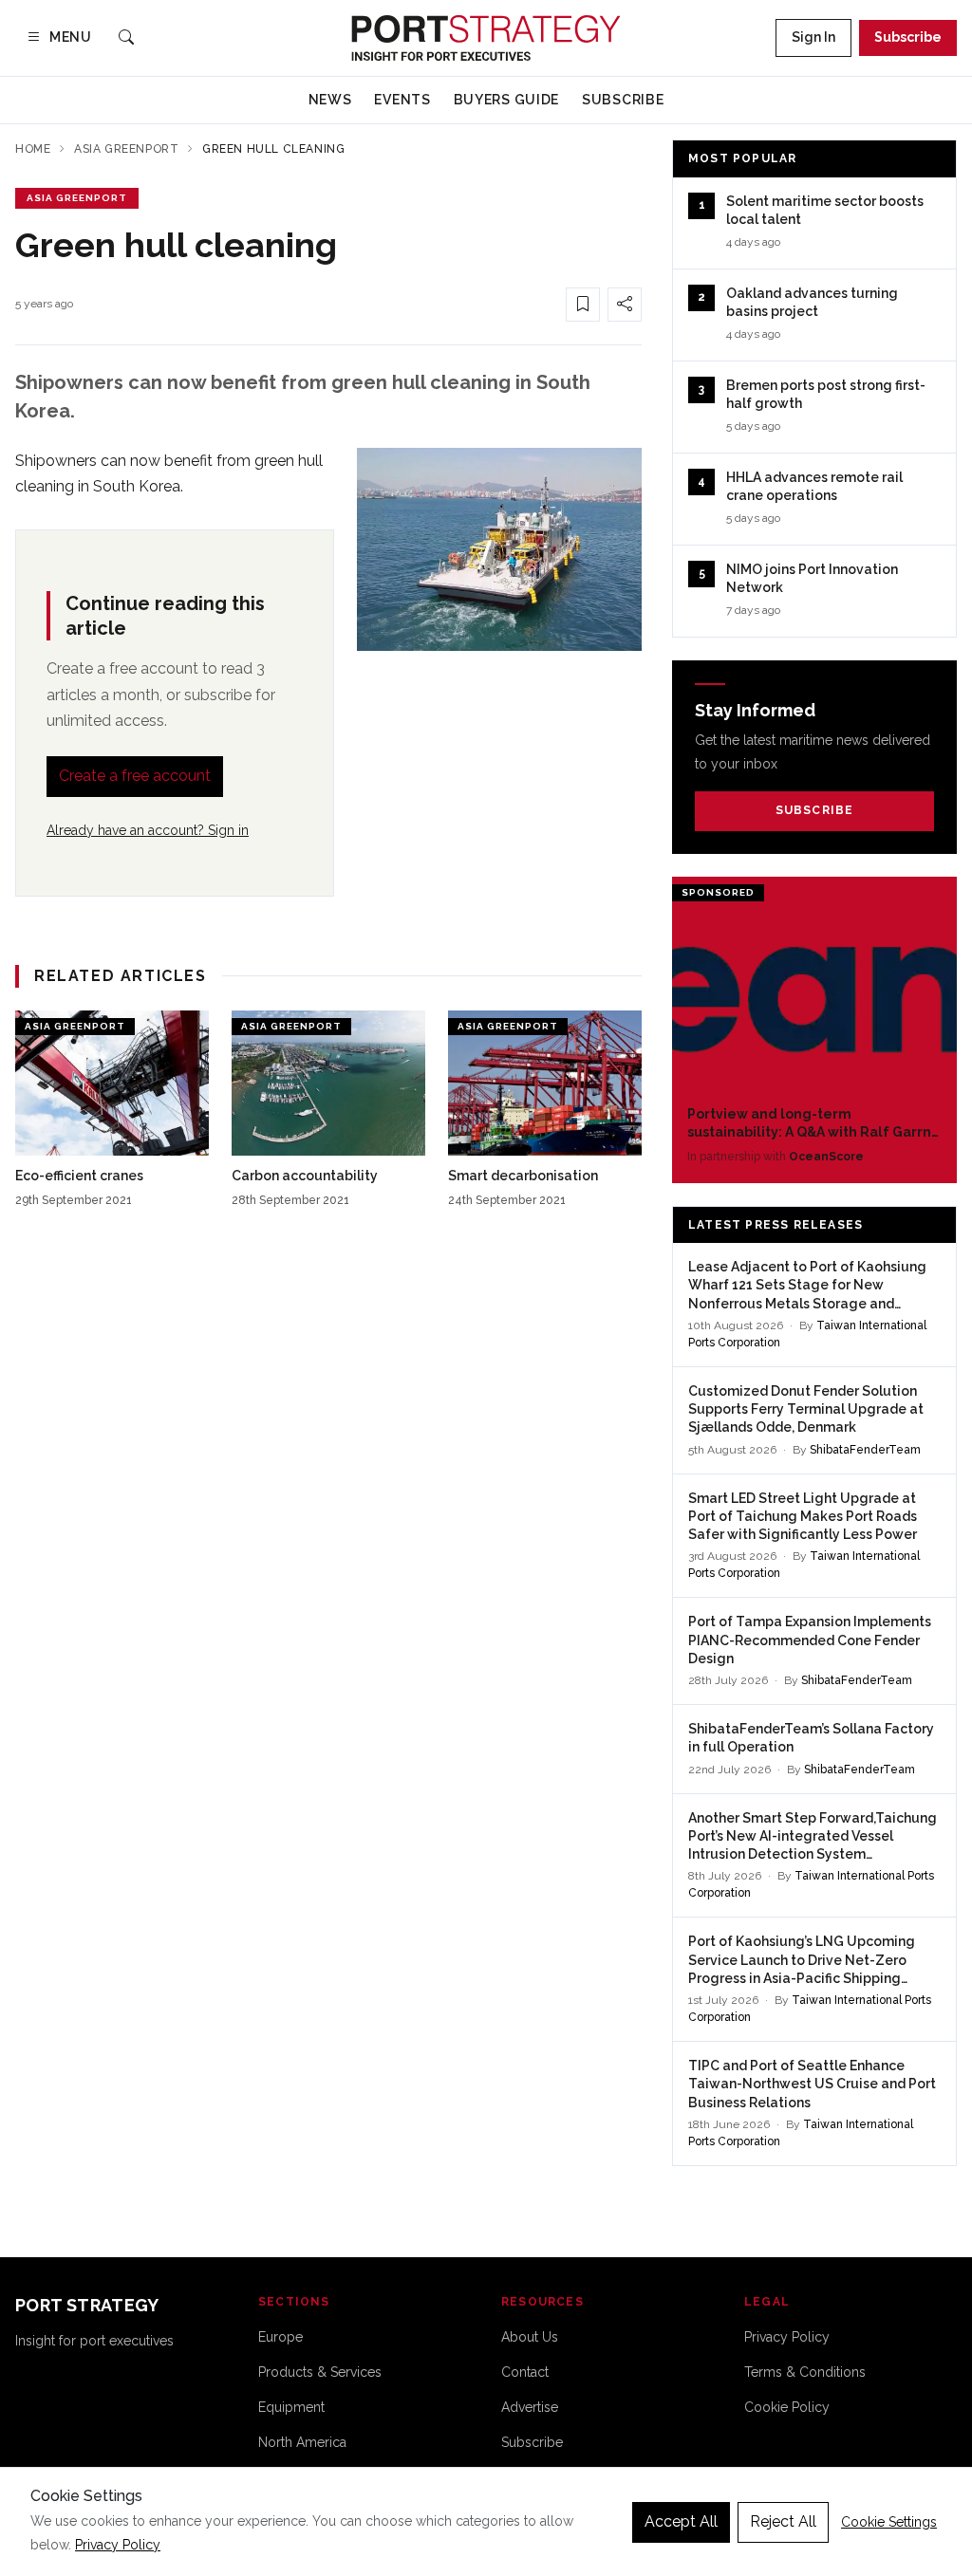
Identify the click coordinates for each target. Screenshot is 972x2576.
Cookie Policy (787, 2407)
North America (302, 2442)
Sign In (813, 37)
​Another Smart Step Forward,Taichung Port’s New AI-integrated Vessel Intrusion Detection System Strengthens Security (813, 1837)
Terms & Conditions (805, 2372)
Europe (280, 2337)
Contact (525, 2372)
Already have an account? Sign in (148, 830)
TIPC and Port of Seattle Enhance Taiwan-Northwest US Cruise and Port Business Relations (812, 2084)
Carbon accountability (305, 1176)
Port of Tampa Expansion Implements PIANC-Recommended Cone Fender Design (810, 1640)
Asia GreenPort (126, 149)
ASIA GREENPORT (77, 198)
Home (33, 149)
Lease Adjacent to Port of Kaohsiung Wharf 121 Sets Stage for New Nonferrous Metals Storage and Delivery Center (807, 1286)
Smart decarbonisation (523, 1176)
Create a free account (135, 776)
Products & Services (320, 2372)
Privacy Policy (787, 2337)
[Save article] (583, 305)
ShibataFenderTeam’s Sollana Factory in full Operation (811, 1738)
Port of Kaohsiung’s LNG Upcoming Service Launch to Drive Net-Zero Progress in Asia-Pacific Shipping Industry (802, 1961)
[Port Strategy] (486, 38)
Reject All (783, 2521)
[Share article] (625, 305)
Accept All (681, 2521)
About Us (530, 2337)
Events (402, 100)
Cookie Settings (889, 2522)
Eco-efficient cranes (79, 1176)
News (330, 100)
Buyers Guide (506, 100)
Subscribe (908, 37)
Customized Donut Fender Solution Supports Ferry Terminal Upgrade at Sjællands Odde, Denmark (806, 1409)
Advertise (530, 2407)
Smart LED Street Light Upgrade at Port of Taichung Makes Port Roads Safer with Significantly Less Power (803, 1517)
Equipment (291, 2407)
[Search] (126, 38)
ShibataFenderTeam (865, 1450)
